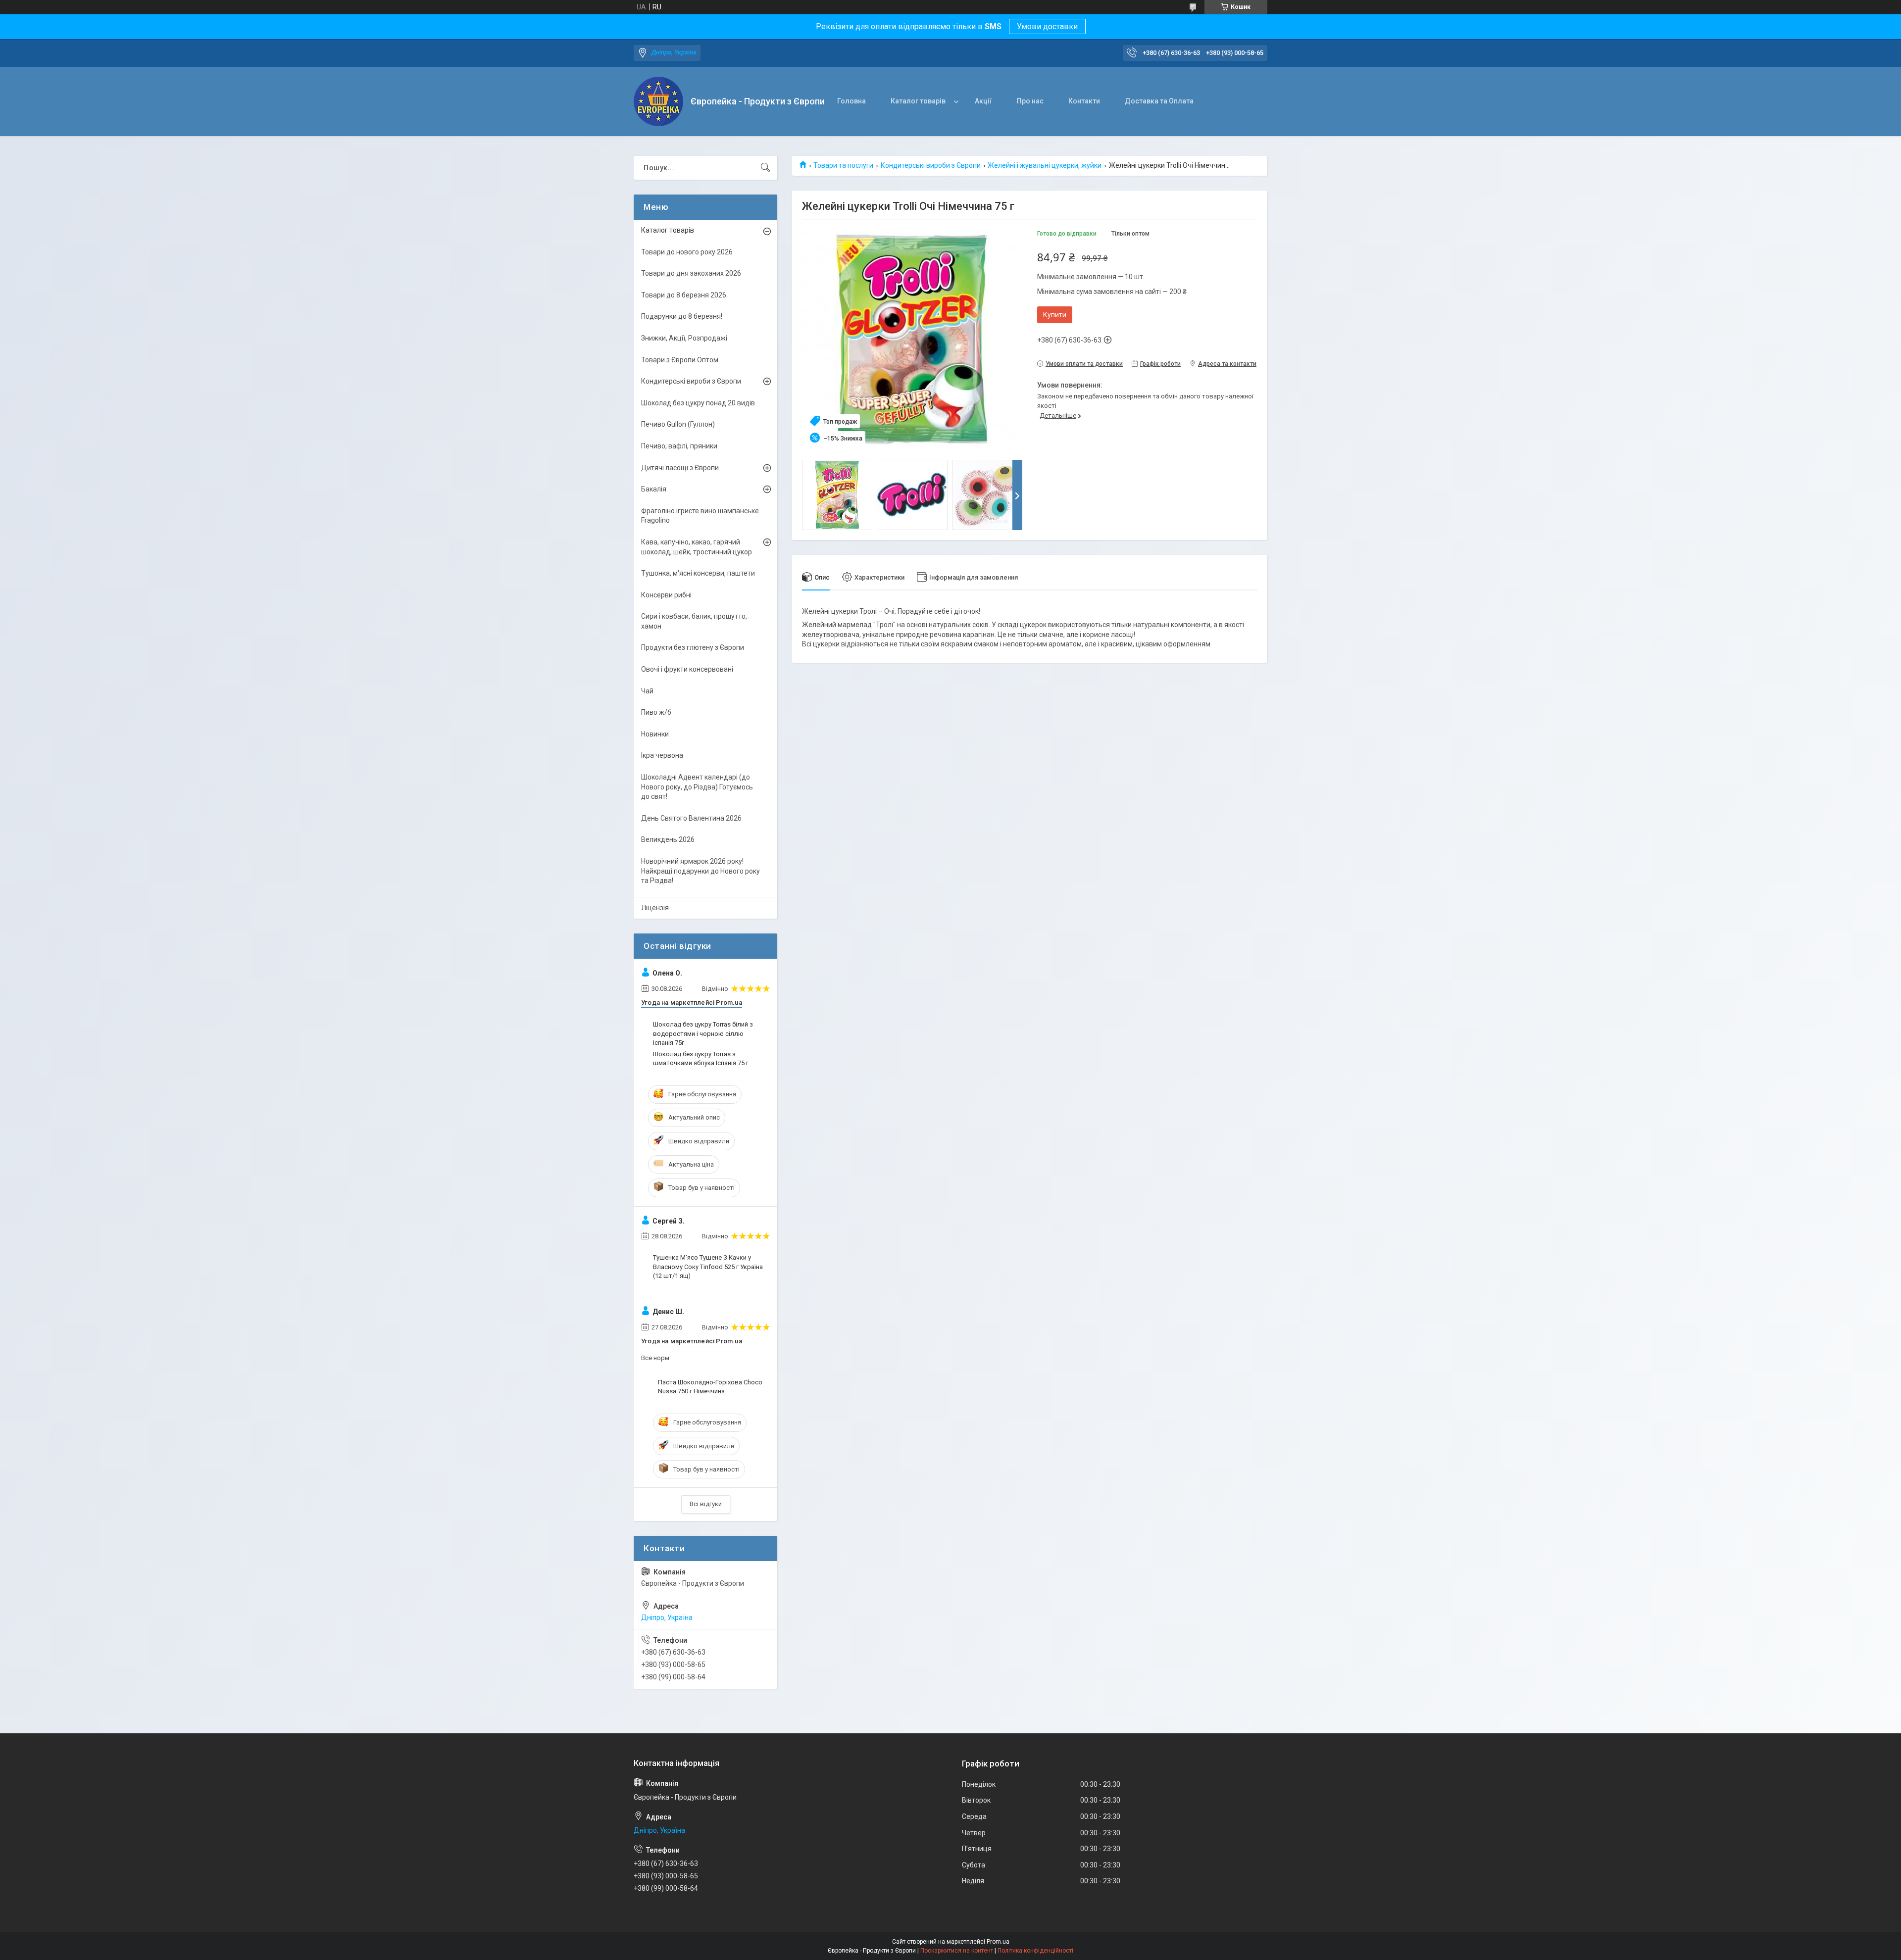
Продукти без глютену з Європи (693, 647)
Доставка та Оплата (1159, 101)
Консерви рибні (666, 595)
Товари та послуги (843, 165)
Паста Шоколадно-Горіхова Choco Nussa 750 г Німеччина (710, 1387)
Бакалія (654, 489)
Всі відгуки (706, 1504)
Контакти (1084, 101)
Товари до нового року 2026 (687, 252)
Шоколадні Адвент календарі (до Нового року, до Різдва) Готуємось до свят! (697, 787)
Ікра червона (662, 755)
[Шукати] (765, 168)
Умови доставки (1047, 26)
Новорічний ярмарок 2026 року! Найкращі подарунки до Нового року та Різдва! (700, 871)
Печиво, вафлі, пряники (679, 446)
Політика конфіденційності (1035, 1951)
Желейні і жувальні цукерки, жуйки (1045, 165)
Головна (851, 101)
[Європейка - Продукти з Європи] (658, 101)
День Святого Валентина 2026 (691, 818)
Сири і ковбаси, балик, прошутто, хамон (694, 621)
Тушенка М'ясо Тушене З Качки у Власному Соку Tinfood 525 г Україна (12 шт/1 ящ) (708, 1266)
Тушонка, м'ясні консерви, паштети (698, 573)
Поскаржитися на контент (957, 1951)
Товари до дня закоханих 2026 (691, 273)
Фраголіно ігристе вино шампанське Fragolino (700, 516)
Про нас (1030, 101)
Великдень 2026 (668, 839)
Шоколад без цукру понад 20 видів (698, 403)
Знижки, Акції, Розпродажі (684, 338)
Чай (647, 691)
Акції (983, 101)
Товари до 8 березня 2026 (684, 295)
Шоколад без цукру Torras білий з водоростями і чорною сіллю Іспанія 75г (703, 1033)
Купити (1055, 315)
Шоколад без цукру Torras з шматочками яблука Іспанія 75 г (701, 1058)
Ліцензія (655, 908)
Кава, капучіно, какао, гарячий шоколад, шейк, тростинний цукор (697, 547)
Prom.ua (998, 1942)
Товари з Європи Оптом (680, 360)
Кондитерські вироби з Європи (931, 165)
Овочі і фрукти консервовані (687, 669)
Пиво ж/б (656, 712)
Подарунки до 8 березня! (682, 316)
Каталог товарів (918, 101)
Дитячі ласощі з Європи (680, 468)
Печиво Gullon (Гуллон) (678, 424)
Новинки (655, 734)
